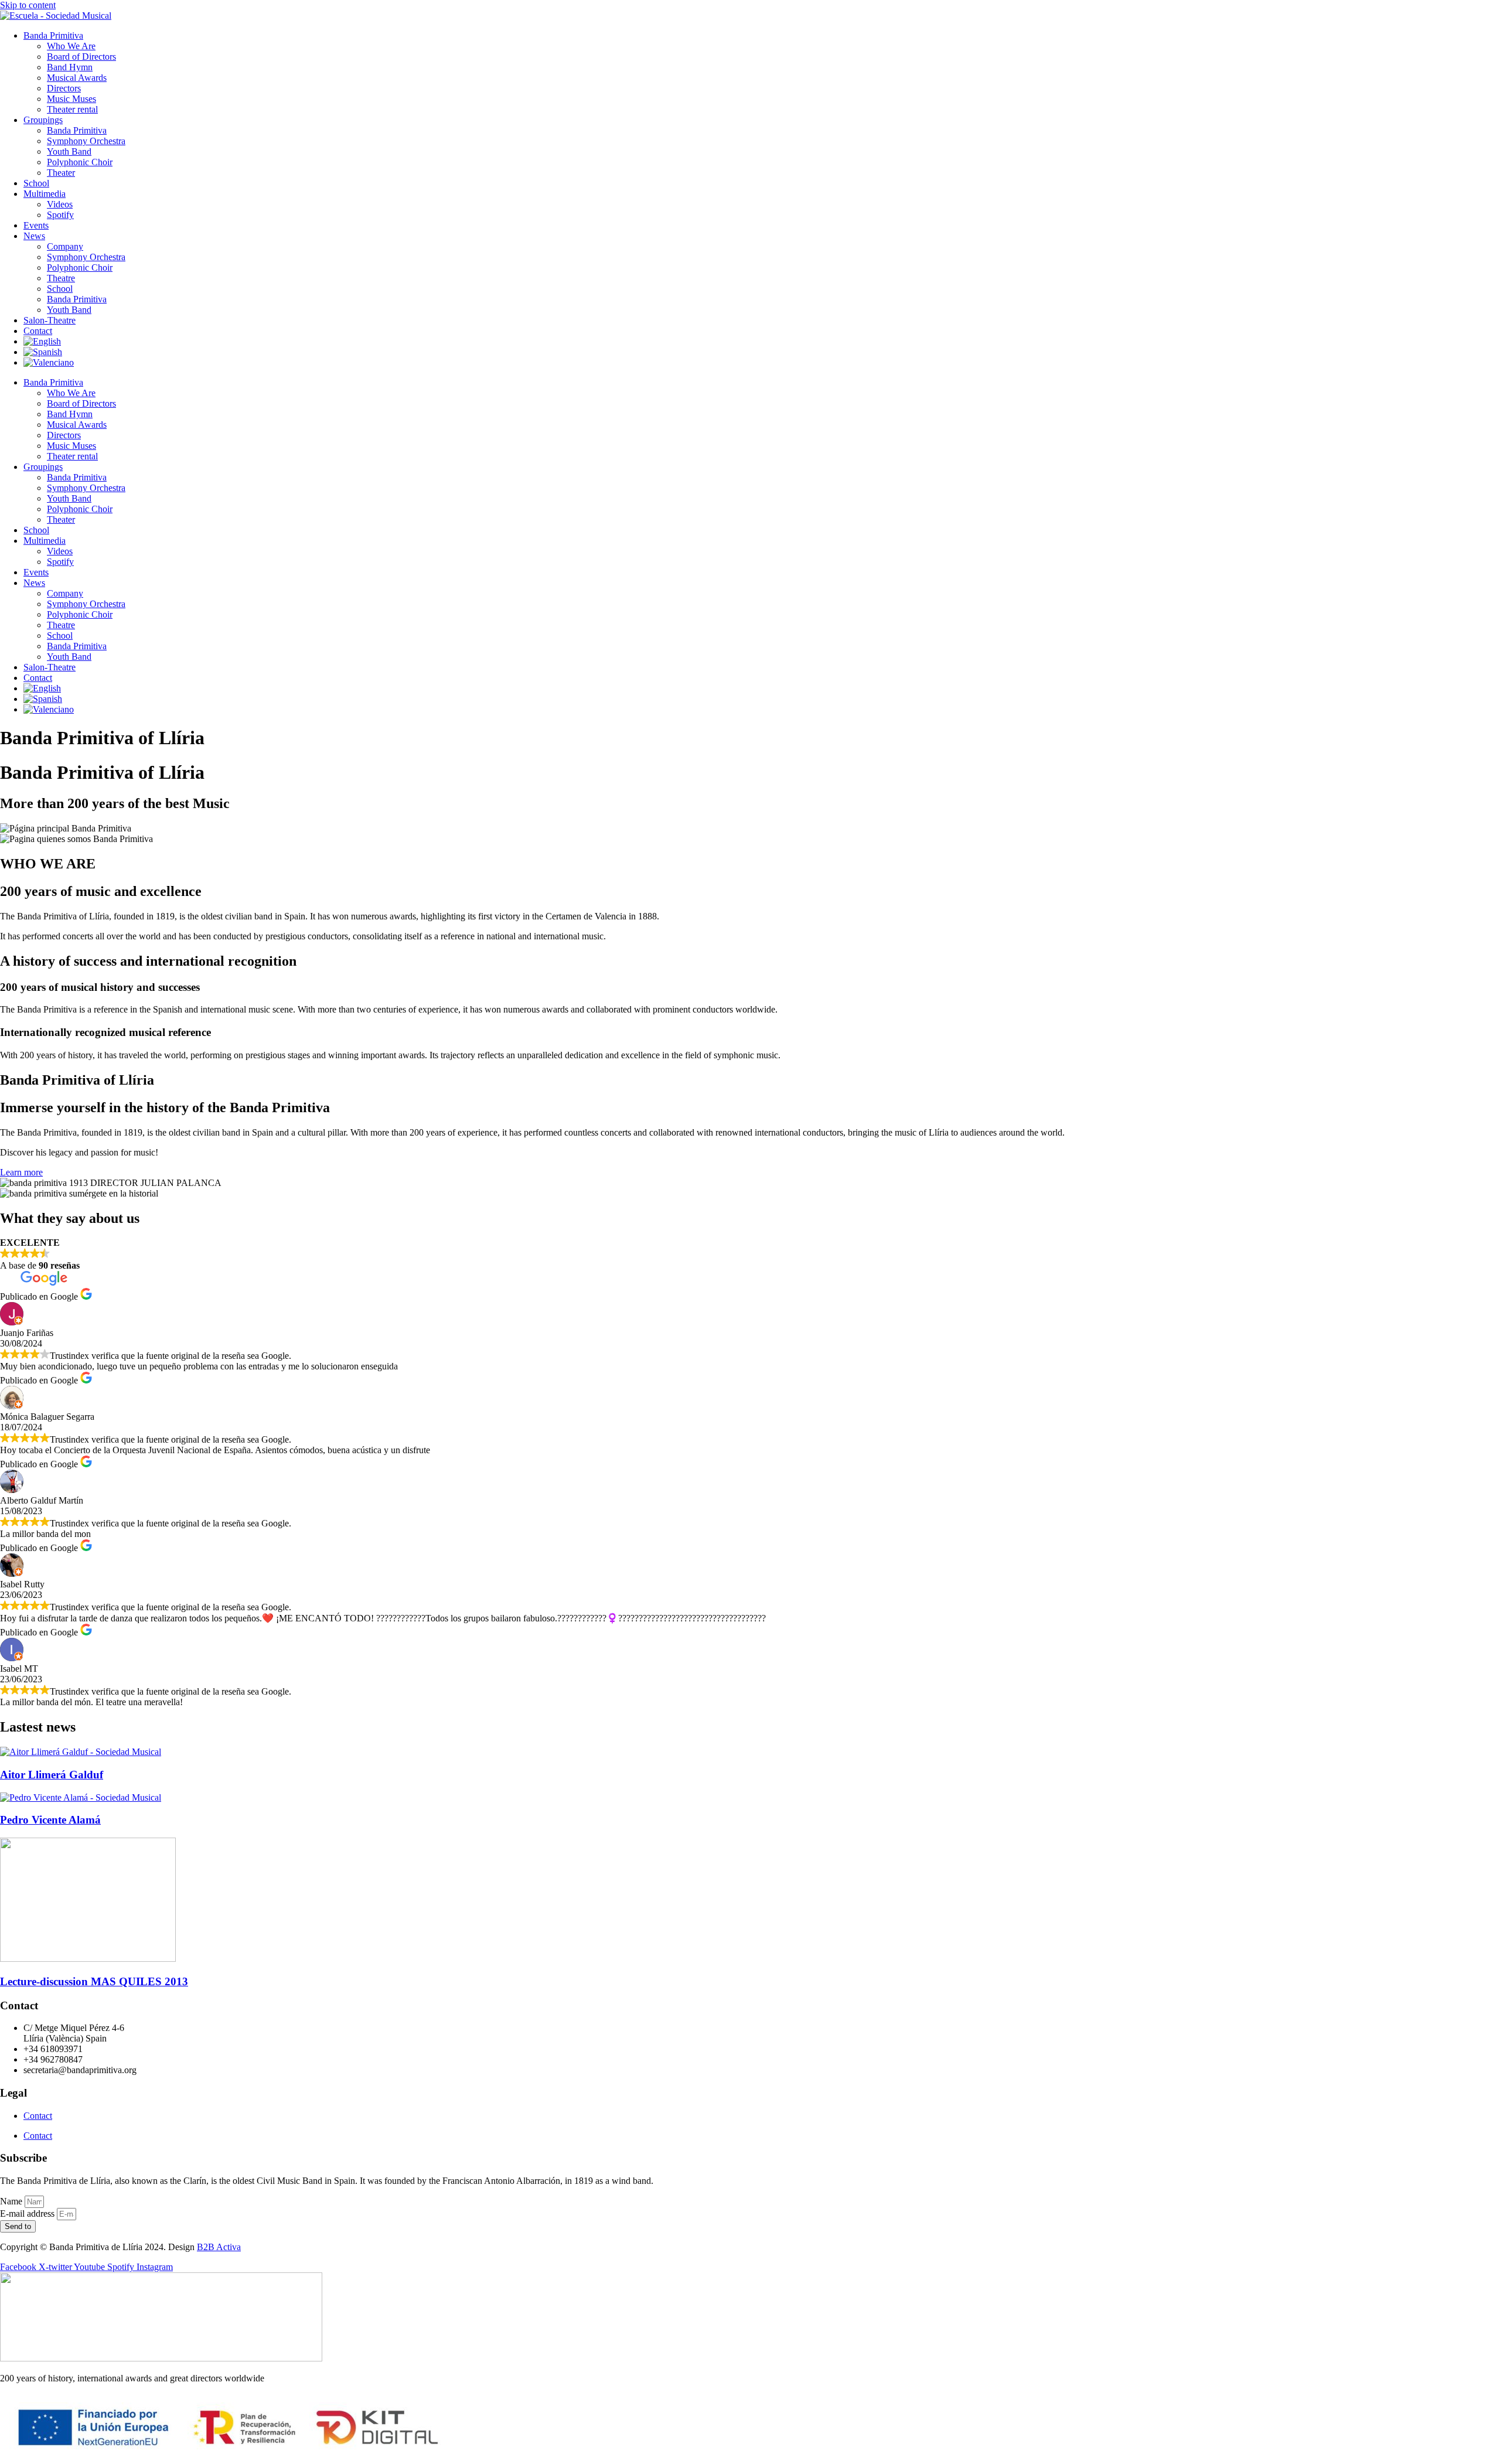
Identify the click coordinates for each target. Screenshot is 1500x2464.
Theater (61, 173)
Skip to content (28, 5)
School (36, 183)
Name (12, 2201)
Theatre (61, 278)
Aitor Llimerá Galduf (52, 1775)
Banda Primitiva (53, 35)
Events (36, 225)
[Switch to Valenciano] (49, 362)
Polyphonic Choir (80, 162)
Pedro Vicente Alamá (50, 1820)
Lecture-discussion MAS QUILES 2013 (94, 1981)
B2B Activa (219, 2247)
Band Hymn (70, 67)
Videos (60, 204)
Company (65, 246)
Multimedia (45, 194)
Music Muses (71, 99)
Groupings (43, 120)
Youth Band (69, 151)
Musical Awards (77, 78)
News (34, 236)
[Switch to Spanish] (43, 352)
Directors (64, 88)
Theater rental (72, 109)
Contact (38, 331)
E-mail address (28, 2213)
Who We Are (71, 46)
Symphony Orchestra (86, 141)
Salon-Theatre (50, 320)
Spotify (60, 215)
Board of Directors (81, 57)
